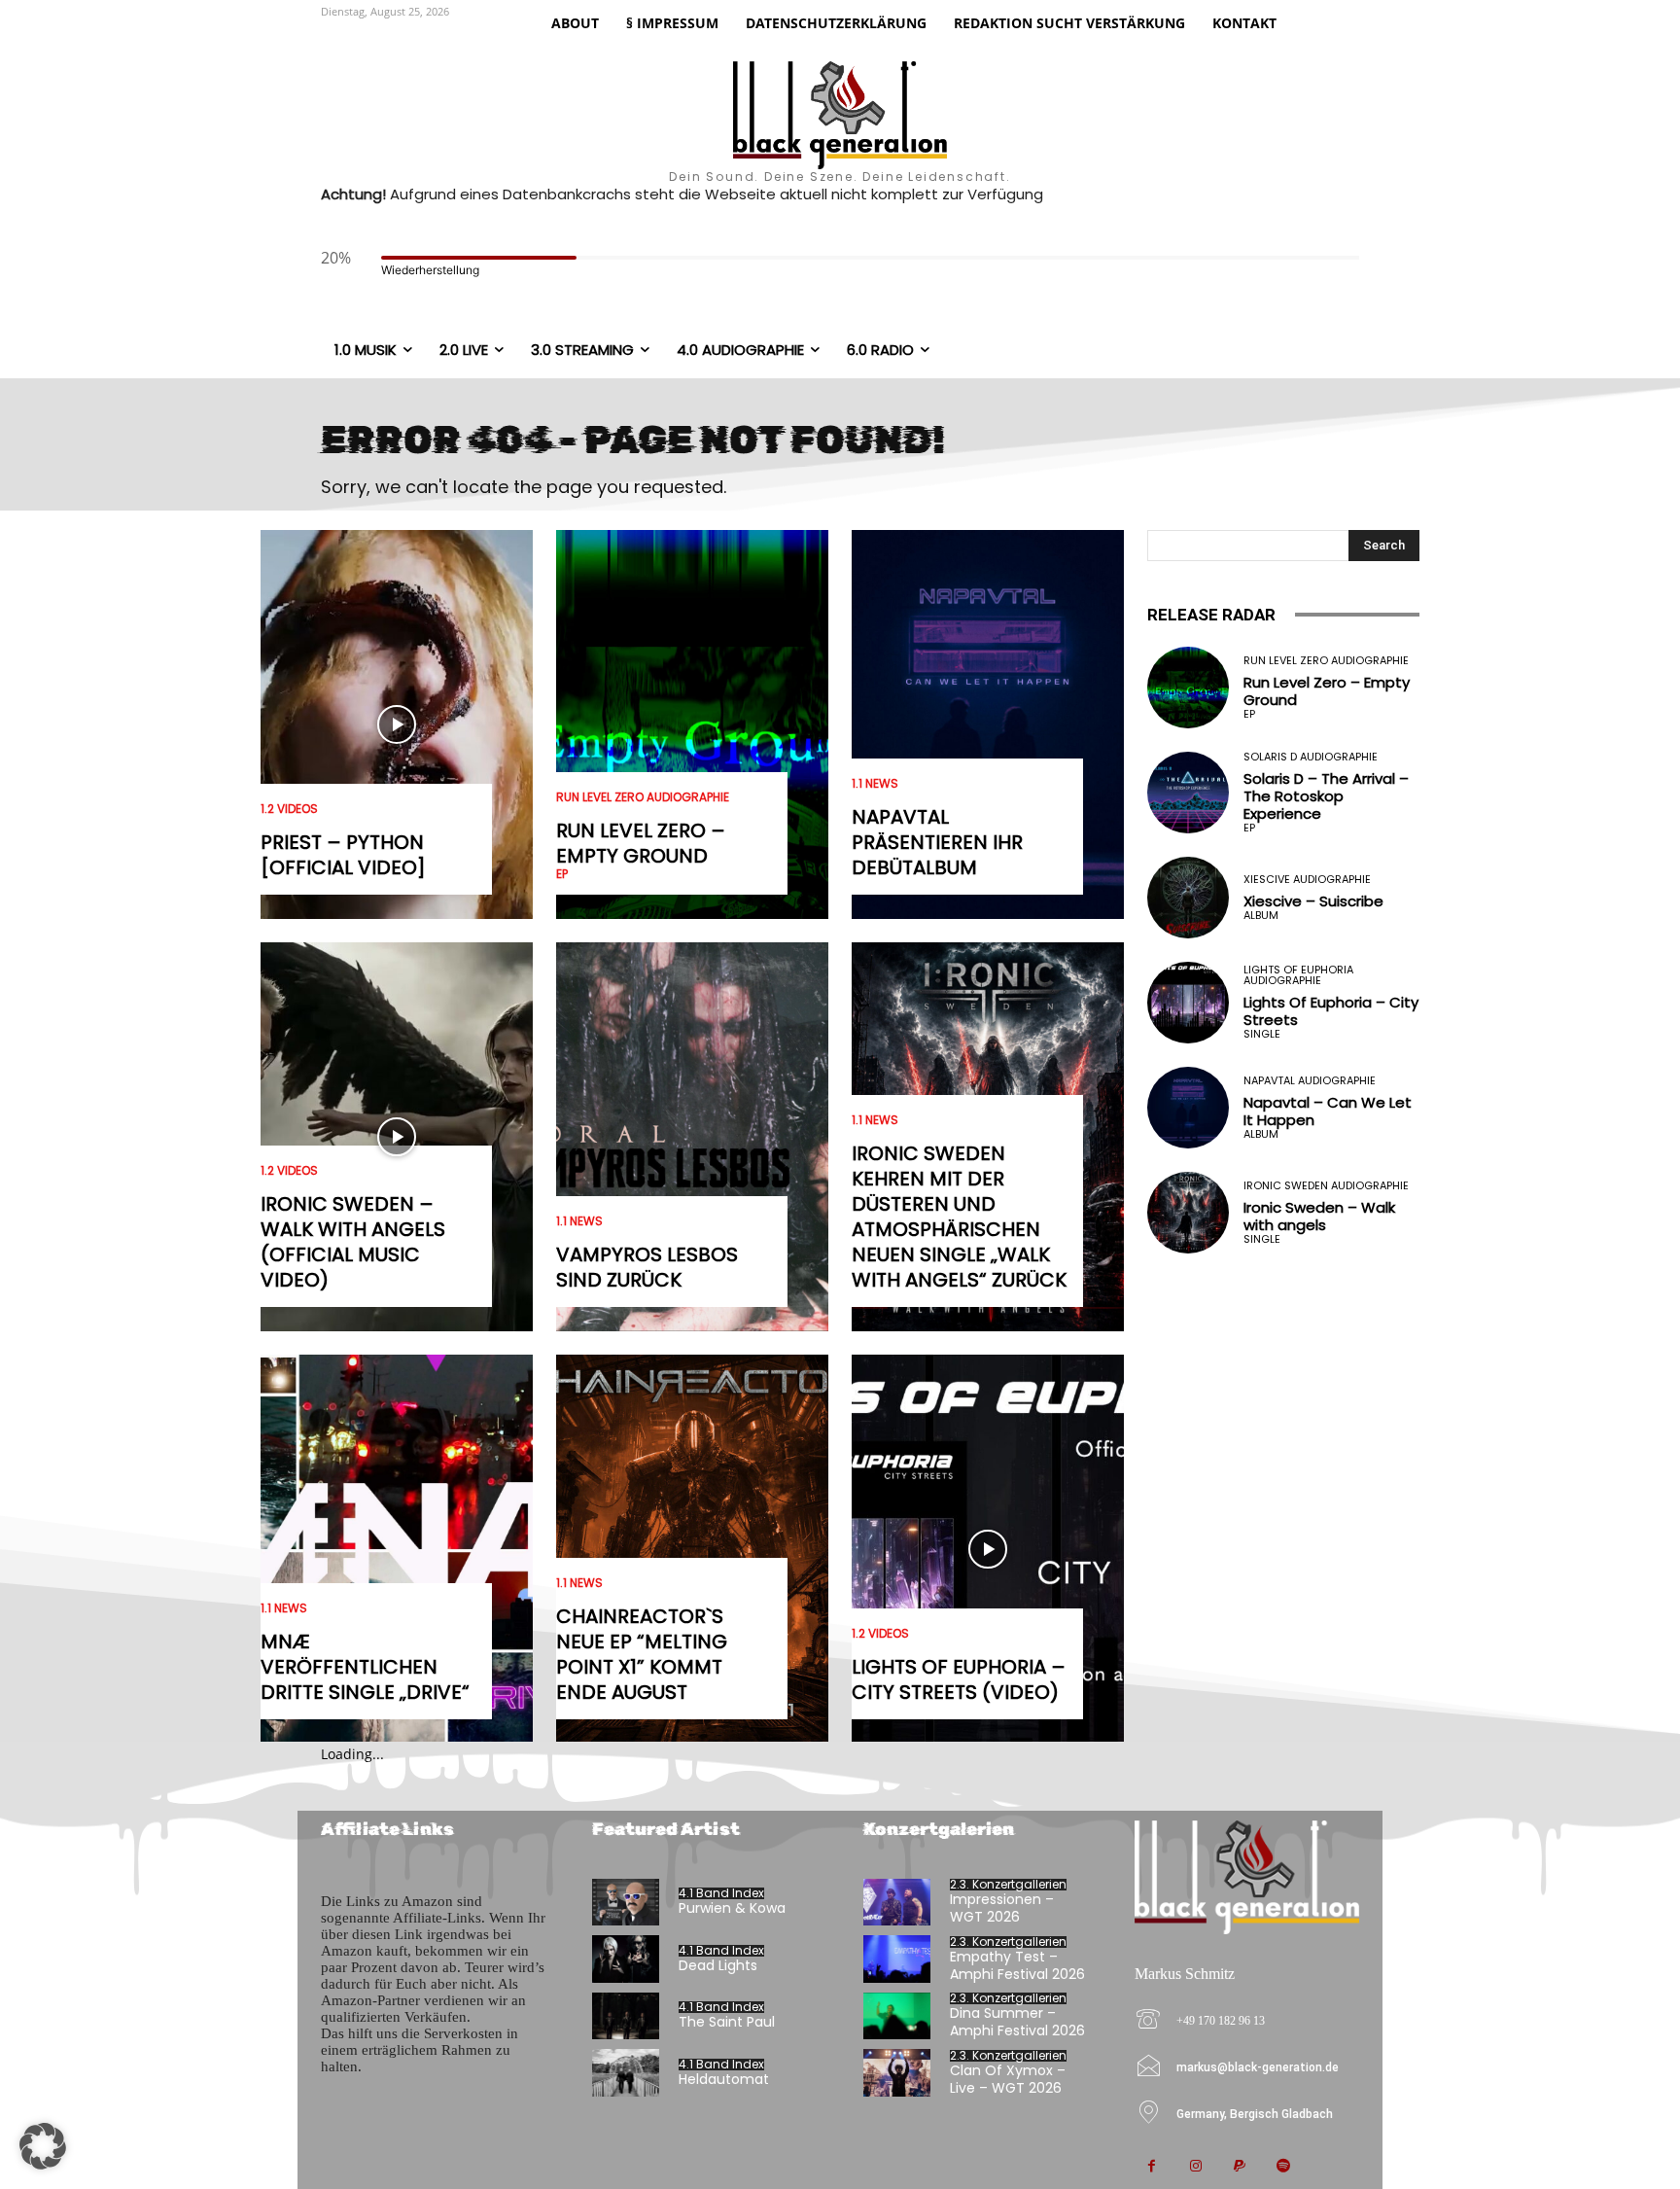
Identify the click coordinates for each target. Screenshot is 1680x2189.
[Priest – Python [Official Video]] (397, 724)
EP (562, 874)
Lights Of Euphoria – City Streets (1331, 1011)
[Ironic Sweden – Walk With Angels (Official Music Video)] (397, 1137)
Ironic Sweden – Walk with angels (1319, 1216)
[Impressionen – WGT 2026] (897, 1903)
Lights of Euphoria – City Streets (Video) (959, 1679)
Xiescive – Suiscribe (1313, 901)
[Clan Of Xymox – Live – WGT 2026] (897, 2073)
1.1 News (284, 1608)
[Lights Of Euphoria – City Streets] (1188, 1003)
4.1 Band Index (721, 1893)
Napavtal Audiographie (1310, 1081)
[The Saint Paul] (626, 2016)
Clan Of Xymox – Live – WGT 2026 (1008, 2079)
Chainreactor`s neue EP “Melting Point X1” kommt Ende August (642, 1654)
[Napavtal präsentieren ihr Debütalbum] (988, 724)
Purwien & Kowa (732, 1908)
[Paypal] (1239, 2167)
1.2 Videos (289, 809)
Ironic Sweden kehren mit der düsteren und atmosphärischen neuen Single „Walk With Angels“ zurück (959, 1217)
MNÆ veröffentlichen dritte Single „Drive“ (365, 1667)
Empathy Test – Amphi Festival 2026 (1017, 1965)
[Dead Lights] (626, 1959)
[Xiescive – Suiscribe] (1188, 898)
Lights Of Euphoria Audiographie (1298, 975)
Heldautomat (724, 2079)
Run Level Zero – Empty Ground (641, 843)
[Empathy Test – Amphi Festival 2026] (897, 1959)
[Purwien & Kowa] (626, 1903)
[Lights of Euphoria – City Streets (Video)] (988, 1549)
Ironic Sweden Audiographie (1326, 1186)
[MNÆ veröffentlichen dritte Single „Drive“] (397, 1549)
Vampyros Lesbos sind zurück (647, 1267)
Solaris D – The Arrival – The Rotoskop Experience (1326, 796)
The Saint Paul (727, 2022)
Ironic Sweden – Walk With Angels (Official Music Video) (353, 1242)
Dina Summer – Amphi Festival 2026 (1017, 2022)
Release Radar (1211, 615)
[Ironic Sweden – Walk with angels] (1188, 1213)
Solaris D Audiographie (1311, 757)
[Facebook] (1152, 2167)
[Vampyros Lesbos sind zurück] (692, 1137)
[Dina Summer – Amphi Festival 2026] (897, 2016)
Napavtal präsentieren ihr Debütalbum (937, 842)
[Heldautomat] (626, 2073)
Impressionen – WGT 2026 (1002, 1908)
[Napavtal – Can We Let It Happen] (1188, 1108)
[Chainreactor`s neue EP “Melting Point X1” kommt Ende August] (692, 1549)
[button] (43, 2146)
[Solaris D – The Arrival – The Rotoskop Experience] (1188, 793)
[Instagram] (1195, 2167)
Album (1261, 916)
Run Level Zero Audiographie (643, 797)
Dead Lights (718, 1965)
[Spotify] (1283, 2167)
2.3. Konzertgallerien (1008, 1885)
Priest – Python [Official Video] (343, 855)
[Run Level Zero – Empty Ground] (692, 724)
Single (1262, 1034)
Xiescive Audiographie (1307, 880)
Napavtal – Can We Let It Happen (1328, 1111)
